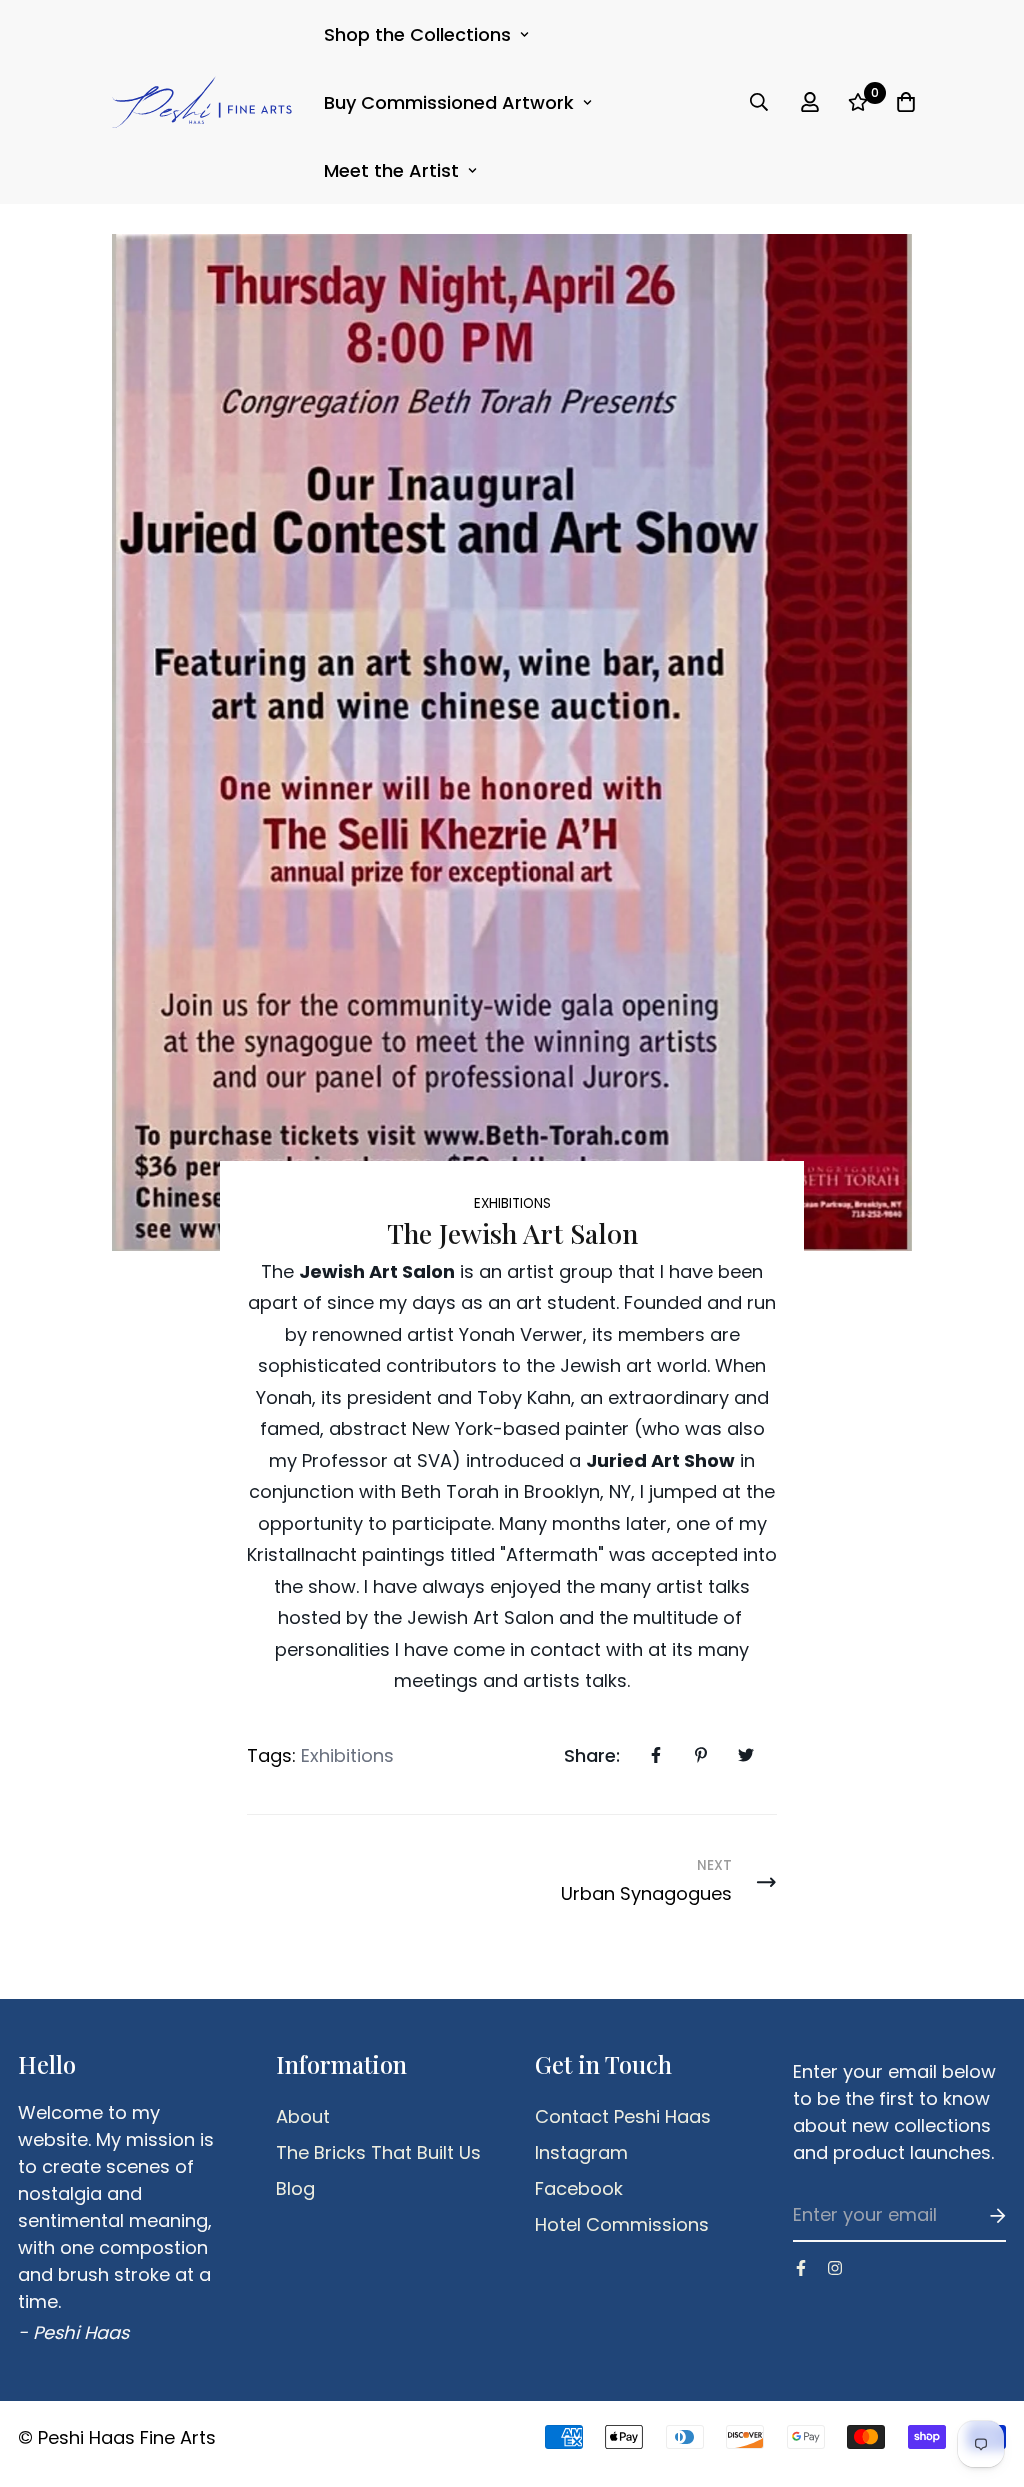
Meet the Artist (391, 170)
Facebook (579, 2189)
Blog (295, 2189)
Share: (592, 1755)
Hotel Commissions (622, 2225)
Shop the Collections (417, 34)
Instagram (581, 2153)
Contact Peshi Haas (623, 2117)
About (303, 2117)
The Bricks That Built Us (378, 2153)
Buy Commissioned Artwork (449, 102)
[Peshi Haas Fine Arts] (202, 102)
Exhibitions (512, 1203)
